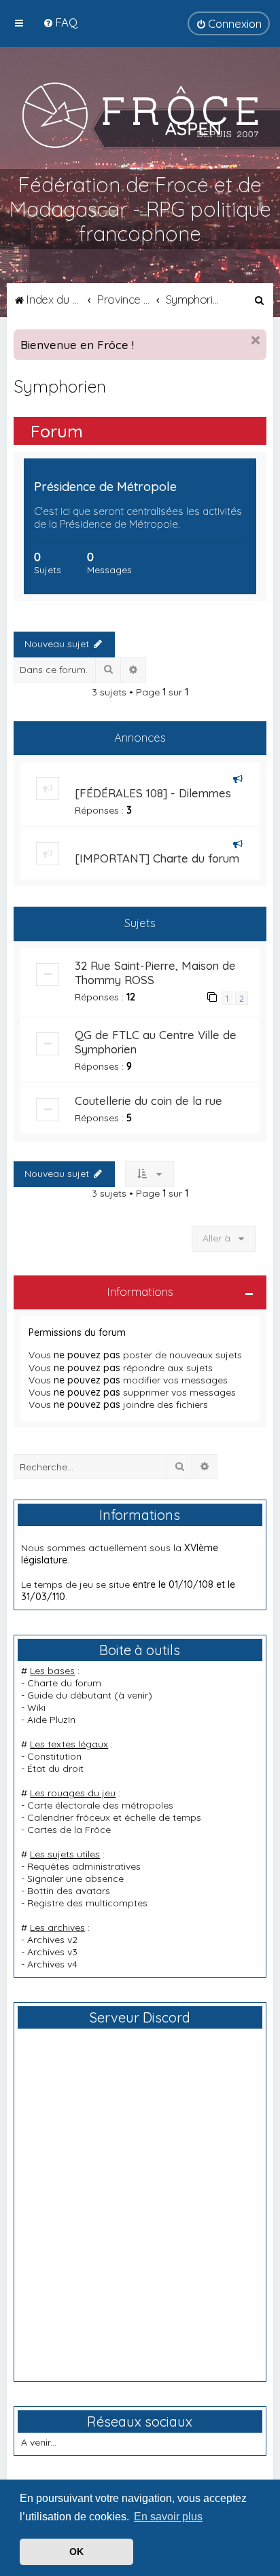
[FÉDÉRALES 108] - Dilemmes (153, 793)
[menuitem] (60, 22)
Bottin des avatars (69, 1891)
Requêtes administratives (84, 1866)
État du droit (55, 1768)
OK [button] (76, 2552)
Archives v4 (52, 1964)
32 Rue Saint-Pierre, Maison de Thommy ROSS (155, 973)
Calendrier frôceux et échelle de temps (114, 1817)
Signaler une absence (75, 1879)
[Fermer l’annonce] (256, 340)
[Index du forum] (140, 115)
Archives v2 (52, 1940)
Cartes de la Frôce (69, 1830)
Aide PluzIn (51, 1720)
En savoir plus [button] (168, 2517)
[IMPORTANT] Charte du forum (157, 858)
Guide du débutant (69, 1695)
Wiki (36, 1707)
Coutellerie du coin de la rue (148, 1101)
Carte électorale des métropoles (100, 1805)
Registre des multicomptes (87, 1903)
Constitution (54, 1756)
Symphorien (60, 386)
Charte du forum (64, 1683)
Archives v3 (52, 1952)
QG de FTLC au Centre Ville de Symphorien (156, 1042)
